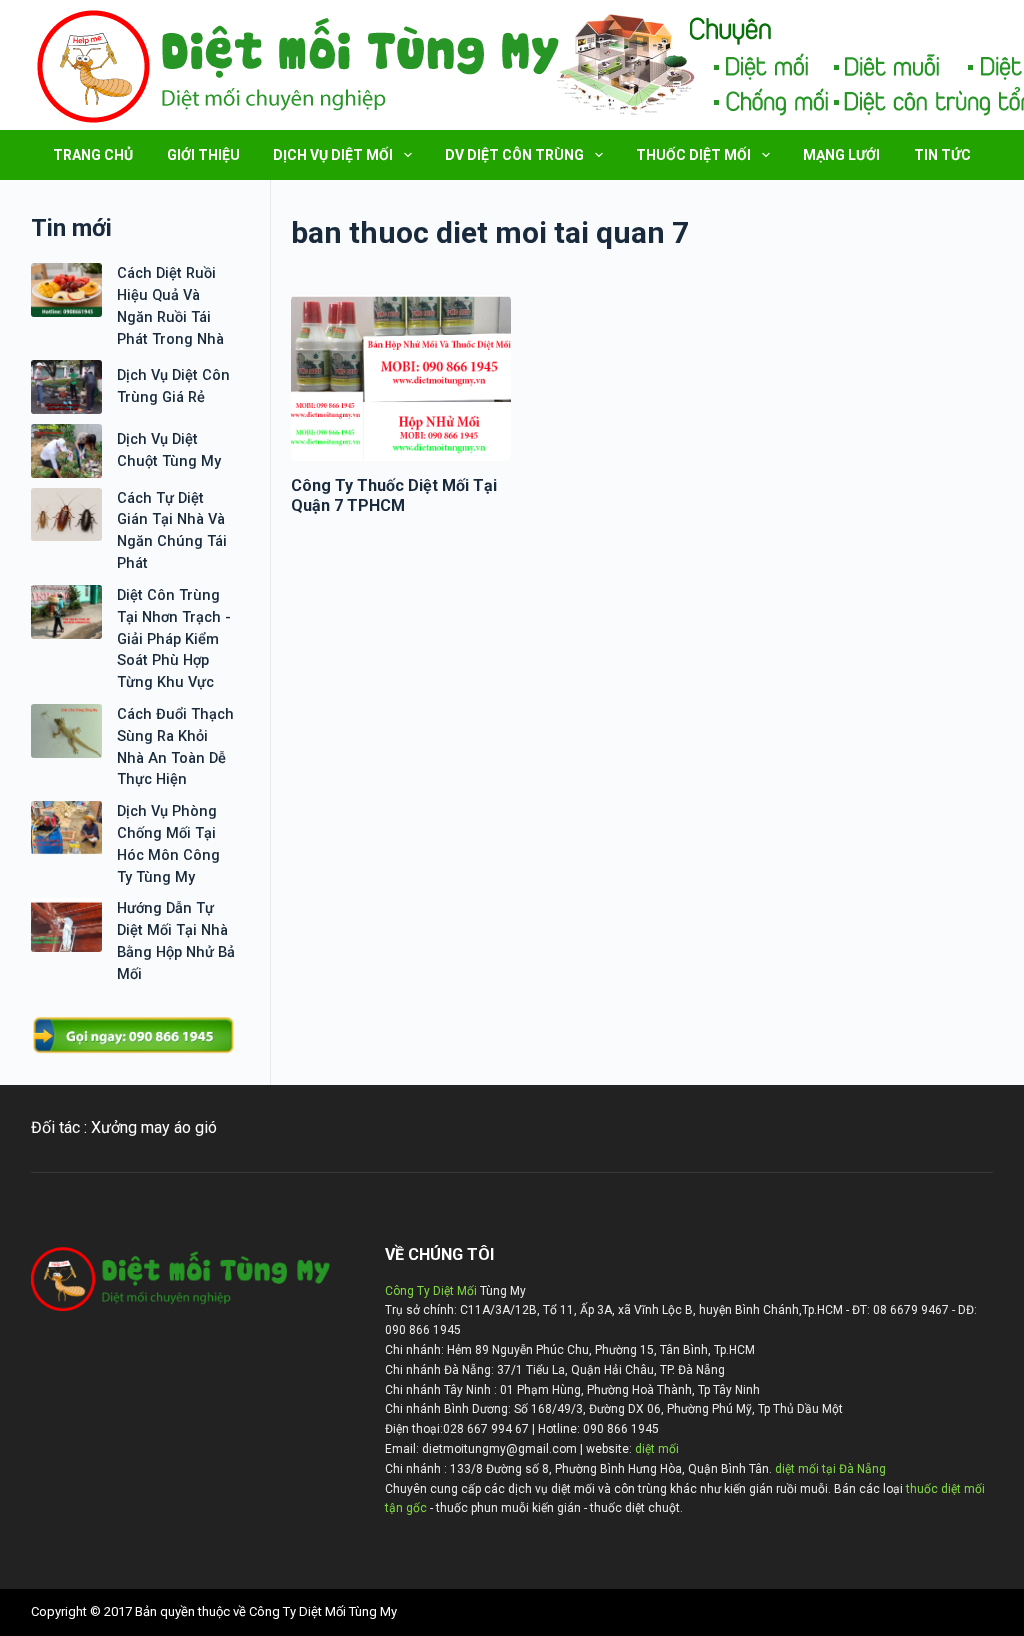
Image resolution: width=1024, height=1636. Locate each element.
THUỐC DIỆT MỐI (693, 155)
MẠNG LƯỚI (841, 155)
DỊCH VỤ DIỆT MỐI (333, 155)
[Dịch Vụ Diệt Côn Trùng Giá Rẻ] (66, 387)
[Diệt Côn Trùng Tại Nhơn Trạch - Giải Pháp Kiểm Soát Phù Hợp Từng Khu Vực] (66, 612)
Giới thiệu (203, 155)
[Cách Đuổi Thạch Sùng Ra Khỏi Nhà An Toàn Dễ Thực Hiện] (66, 731)
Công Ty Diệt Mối (431, 1291)
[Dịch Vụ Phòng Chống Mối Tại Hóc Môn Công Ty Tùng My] (66, 828)
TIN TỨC (942, 155)
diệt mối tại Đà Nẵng (830, 1469)
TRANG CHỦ (93, 155)
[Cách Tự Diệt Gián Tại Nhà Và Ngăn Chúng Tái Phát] (66, 515)
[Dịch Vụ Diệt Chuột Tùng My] (66, 451)
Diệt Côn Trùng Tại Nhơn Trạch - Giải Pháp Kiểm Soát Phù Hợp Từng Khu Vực (174, 639)
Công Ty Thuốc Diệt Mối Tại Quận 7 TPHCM (394, 496)
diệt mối (657, 1449)
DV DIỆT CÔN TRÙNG (514, 155)
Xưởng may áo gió (154, 1127)
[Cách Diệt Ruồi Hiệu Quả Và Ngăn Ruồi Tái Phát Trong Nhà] (66, 290)
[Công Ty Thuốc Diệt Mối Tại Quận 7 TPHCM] (401, 378)
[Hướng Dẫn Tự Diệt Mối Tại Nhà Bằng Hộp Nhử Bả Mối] (66, 925)
